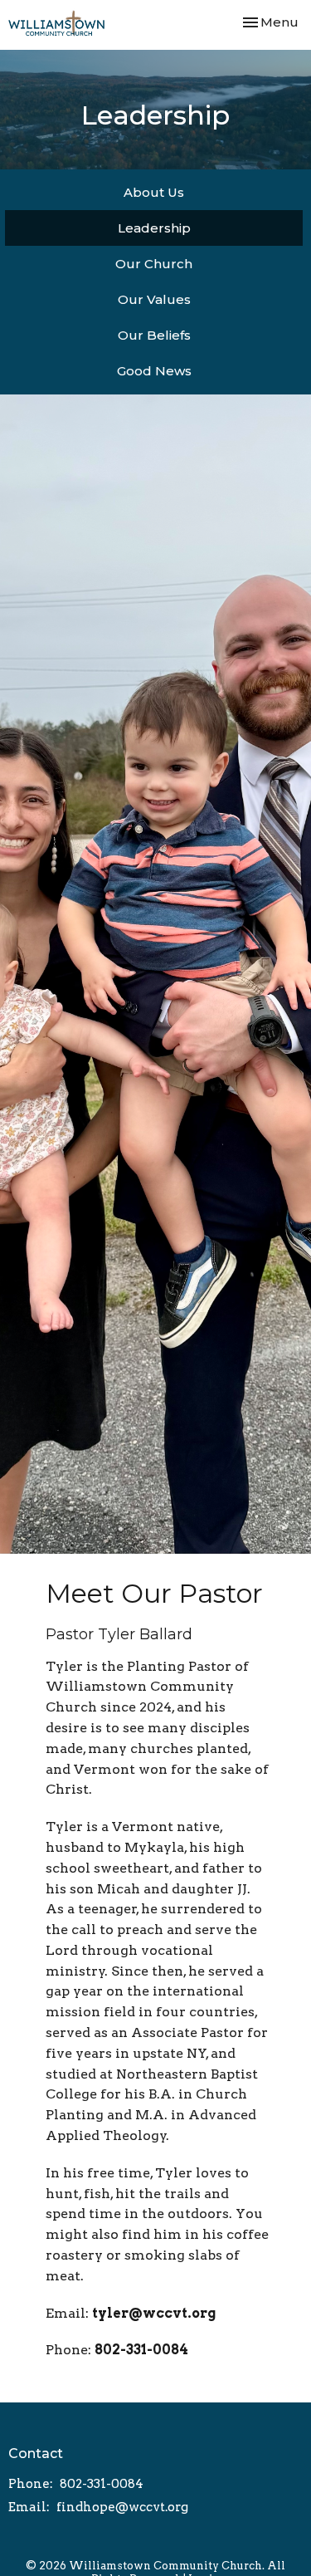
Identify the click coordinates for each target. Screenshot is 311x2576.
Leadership (154, 228)
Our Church (154, 264)
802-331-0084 (141, 2350)
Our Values (154, 299)
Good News (154, 371)
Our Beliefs (154, 335)
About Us (154, 192)
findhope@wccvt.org (122, 2507)
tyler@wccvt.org (154, 2313)
